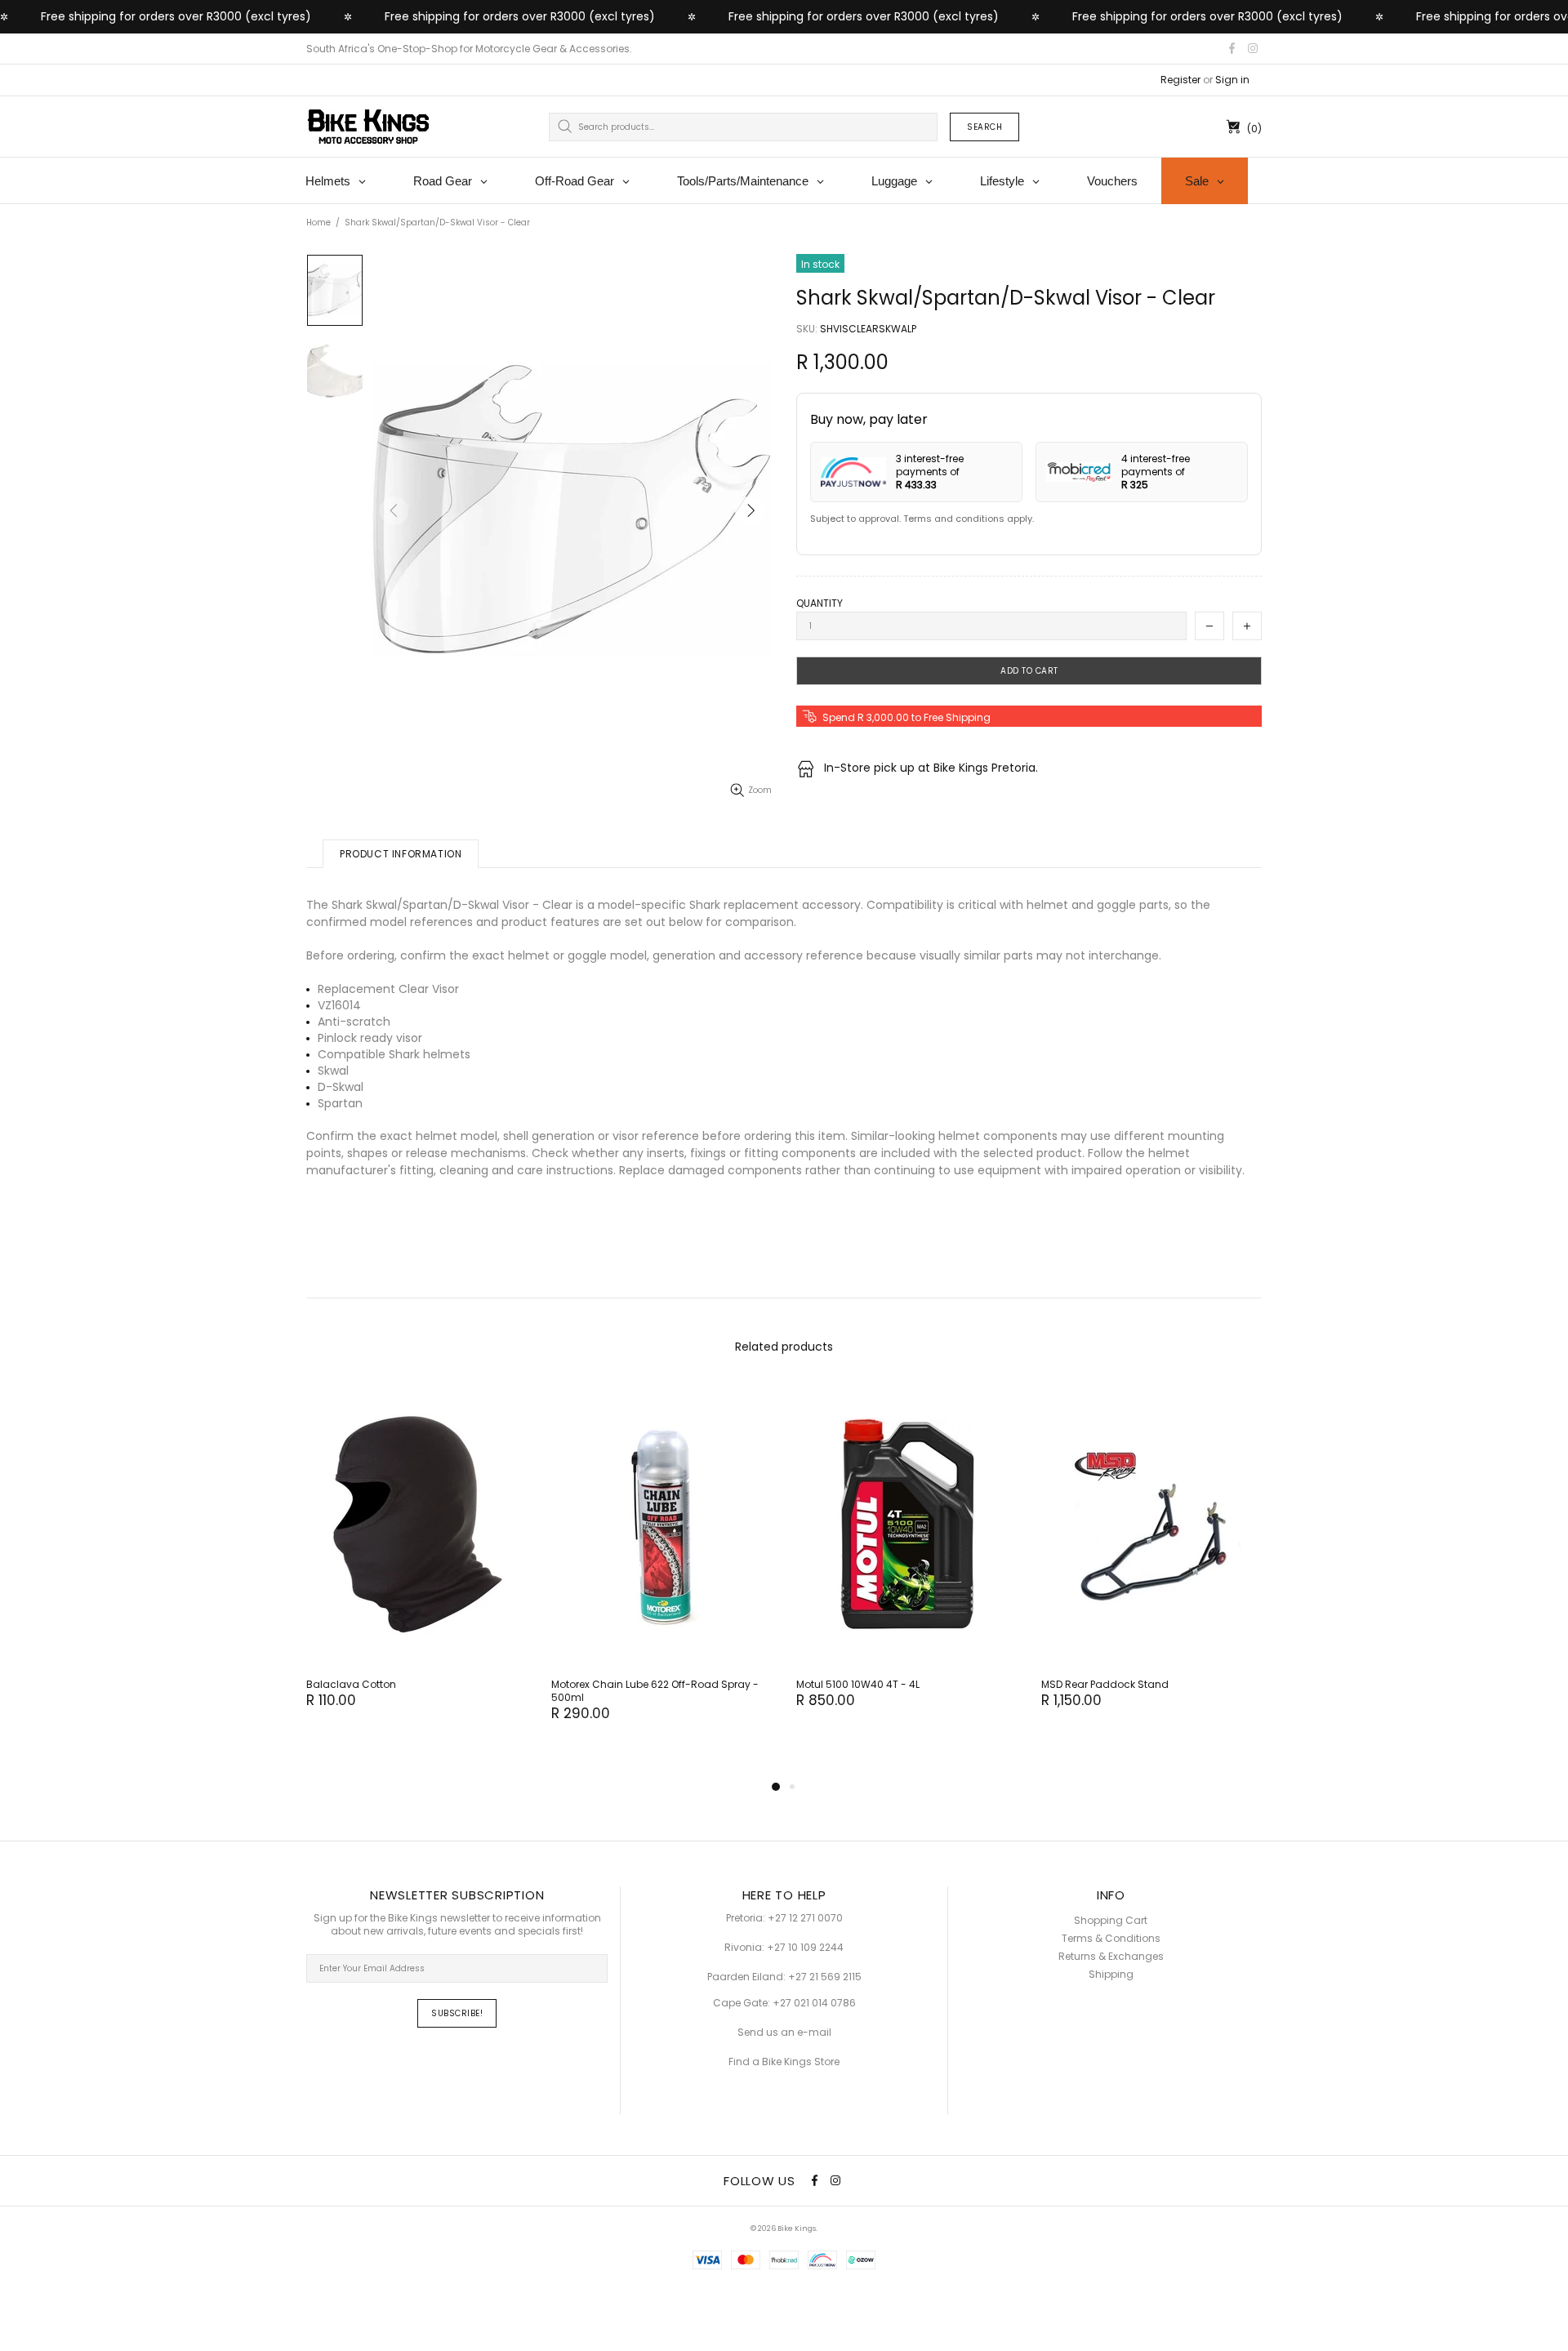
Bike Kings (368, 127)
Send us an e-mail (784, 2033)
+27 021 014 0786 (814, 2003)
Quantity (820, 603)
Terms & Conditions (1111, 1939)
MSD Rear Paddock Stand (1105, 1685)
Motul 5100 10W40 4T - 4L (858, 1685)
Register (1180, 80)
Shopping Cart (1111, 1921)
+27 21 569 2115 (825, 1977)
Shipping (1111, 1975)
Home (318, 223)
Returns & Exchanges (1111, 1957)
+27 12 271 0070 (805, 1918)
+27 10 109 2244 (805, 1948)
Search (984, 127)
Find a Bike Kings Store (784, 2062)
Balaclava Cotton (351, 1685)
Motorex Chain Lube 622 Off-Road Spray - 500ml (655, 1691)
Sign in (1232, 80)
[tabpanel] (416, 1562)
